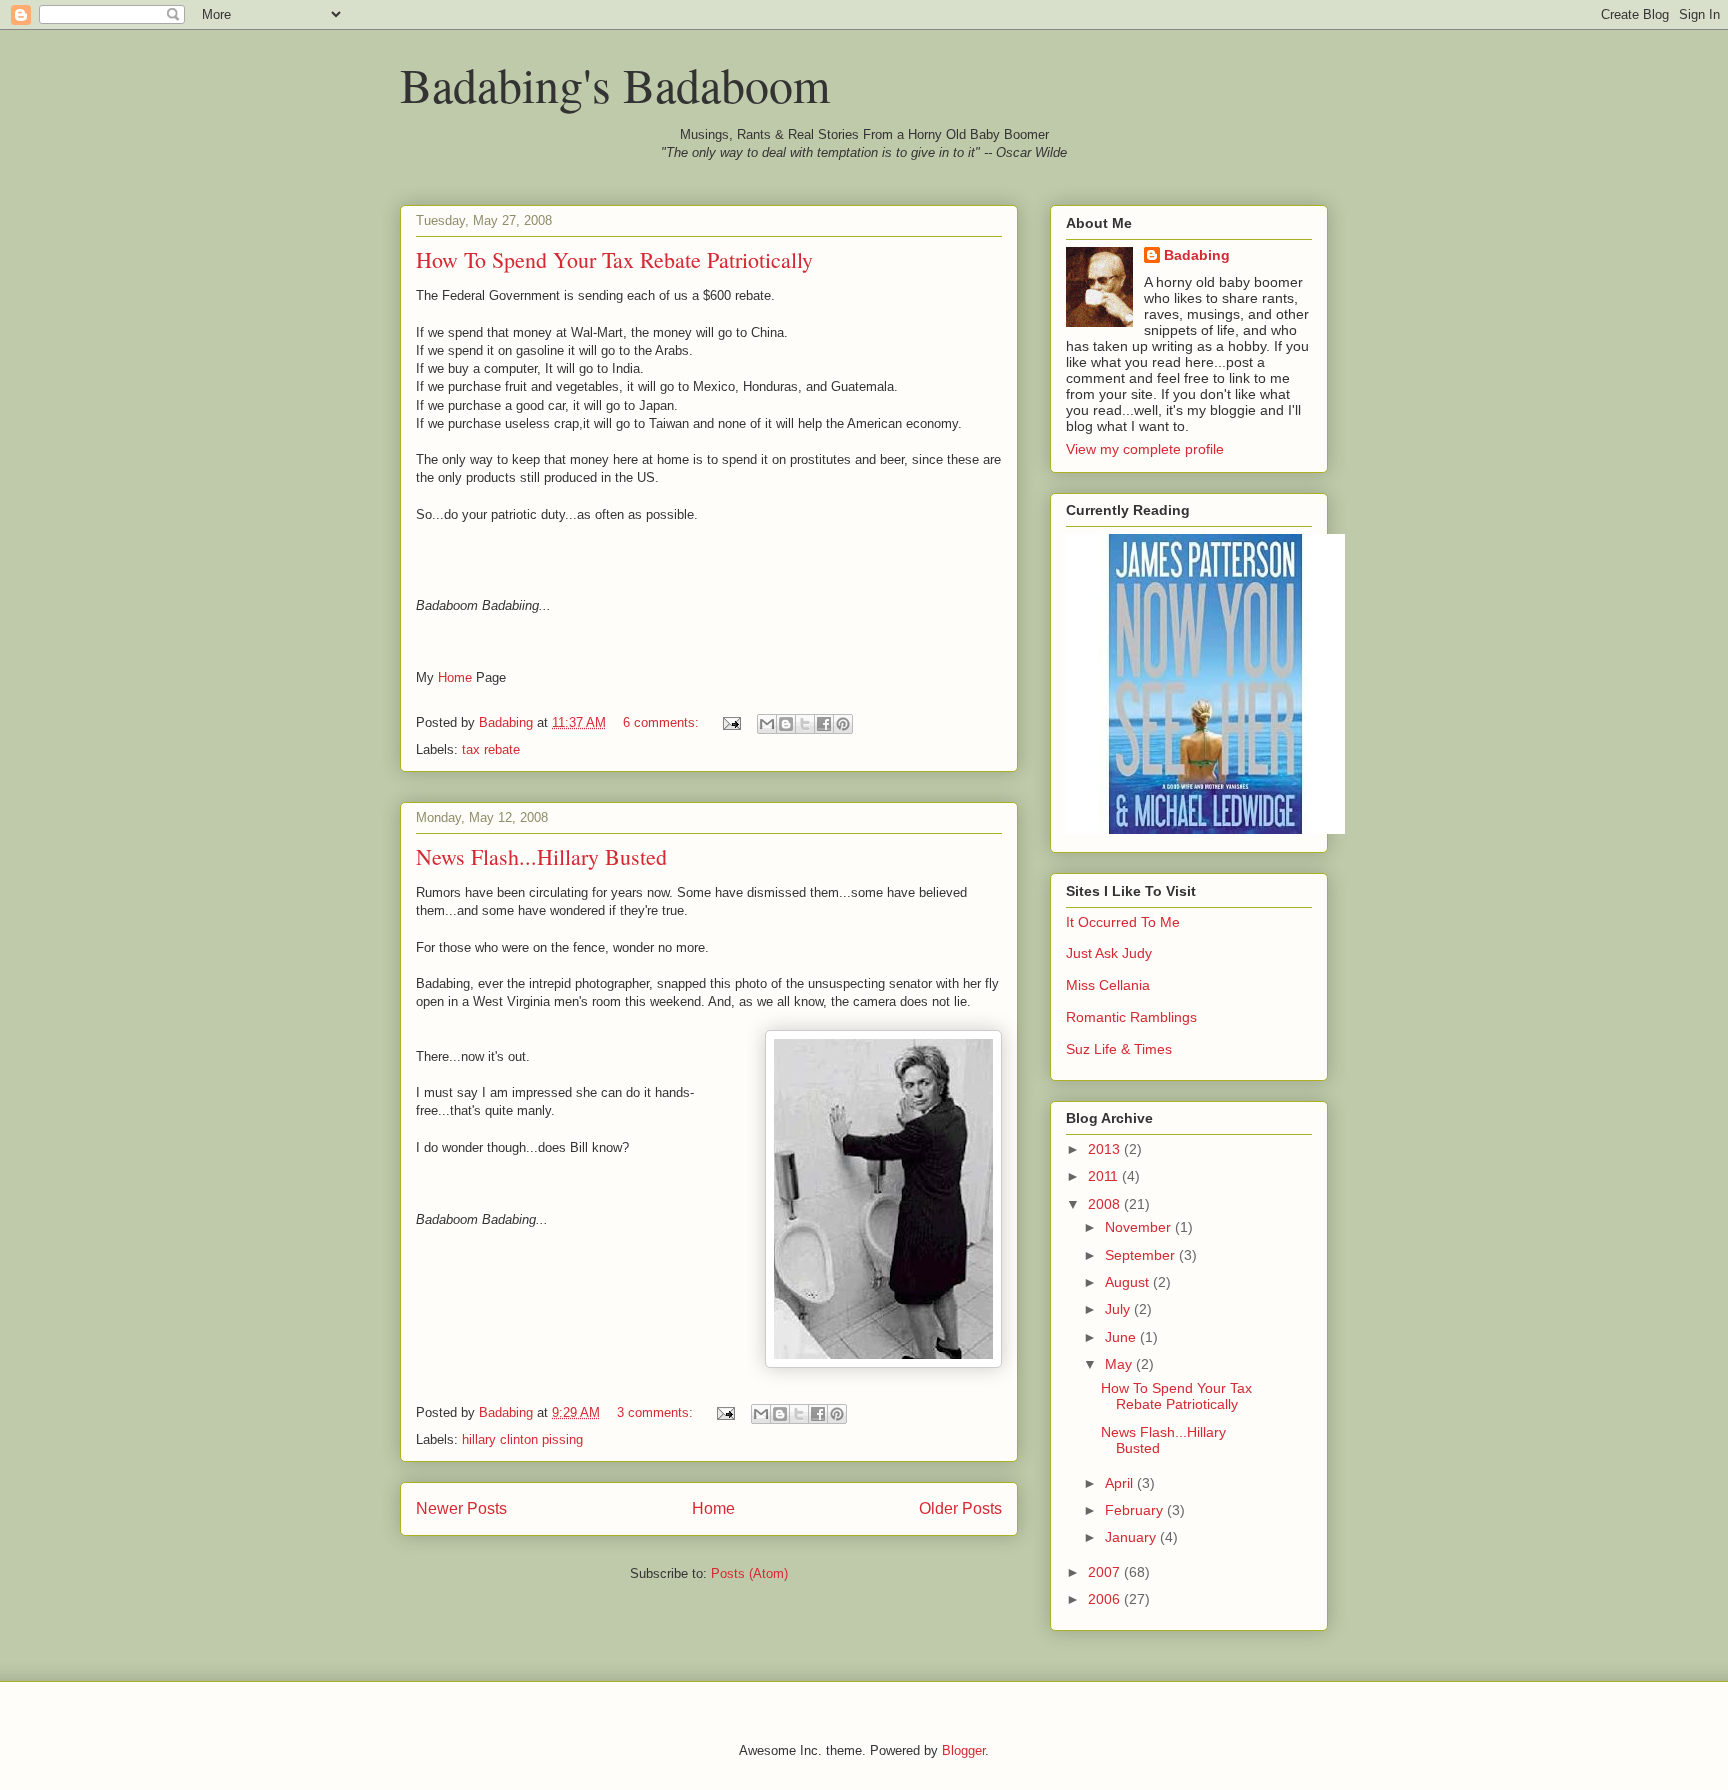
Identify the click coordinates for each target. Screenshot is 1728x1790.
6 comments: (663, 722)
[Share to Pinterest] (843, 724)
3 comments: (657, 1412)
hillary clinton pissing (522, 1439)
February (1136, 1510)
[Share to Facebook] (824, 724)
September (1142, 1255)
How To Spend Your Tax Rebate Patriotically (614, 259)
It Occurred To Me (1123, 922)
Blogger (963, 1750)
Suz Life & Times (1119, 1049)
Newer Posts (461, 1508)
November (1140, 1227)
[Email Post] (730, 722)
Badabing (1197, 255)
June (1122, 1337)
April (1121, 1483)
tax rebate (491, 749)
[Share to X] (805, 724)
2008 (1106, 1204)
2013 (1106, 1149)
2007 (1106, 1572)
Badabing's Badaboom (615, 84)
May (1120, 1364)
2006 (1106, 1599)
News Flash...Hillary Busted (541, 856)
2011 (1105, 1176)
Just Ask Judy (1109, 953)
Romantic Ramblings (1131, 1017)
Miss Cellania (1108, 985)
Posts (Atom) (749, 1573)
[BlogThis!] (786, 724)
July (1119, 1309)
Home (455, 677)
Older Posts (960, 1508)
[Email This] (767, 724)
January (1132, 1537)
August (1129, 1282)
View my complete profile (1145, 449)
